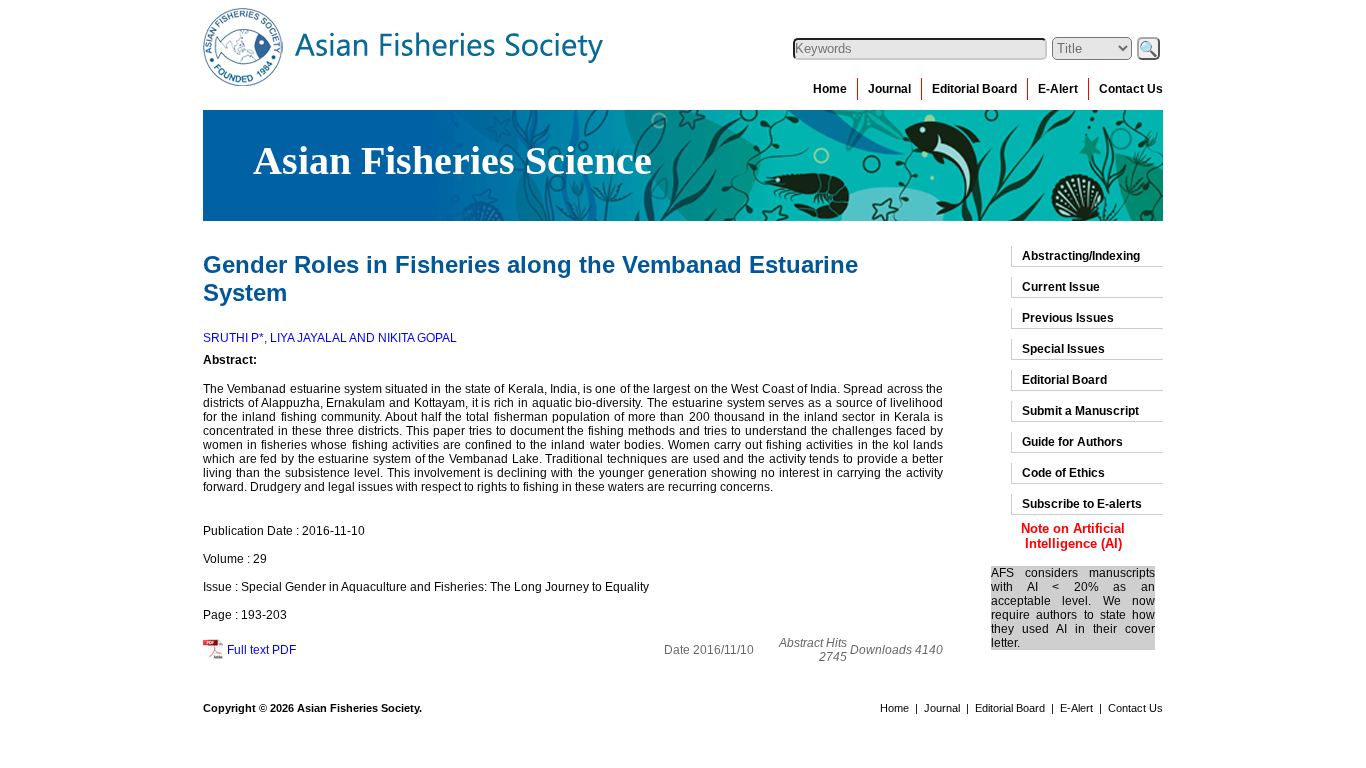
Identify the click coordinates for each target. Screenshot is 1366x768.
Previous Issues (1068, 318)
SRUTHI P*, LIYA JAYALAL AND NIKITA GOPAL (330, 338)
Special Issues (1063, 349)
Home (830, 89)
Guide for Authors (1072, 442)
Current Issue (1061, 287)
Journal (889, 89)
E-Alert (1058, 89)
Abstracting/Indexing (1081, 256)
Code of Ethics (1063, 473)
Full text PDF (261, 650)
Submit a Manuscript (1080, 411)
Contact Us (1131, 89)
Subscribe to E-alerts (1082, 504)
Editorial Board (974, 89)
